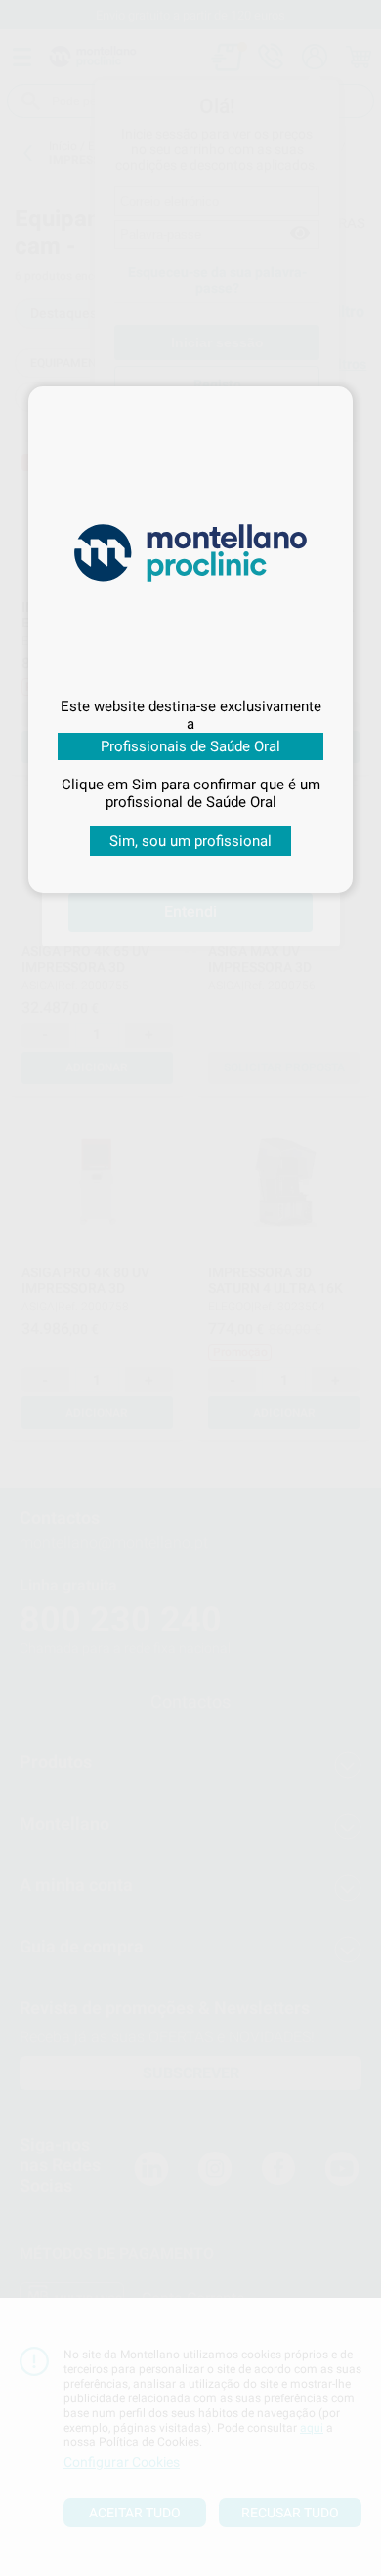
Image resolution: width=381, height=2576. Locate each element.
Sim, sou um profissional (190, 841)
